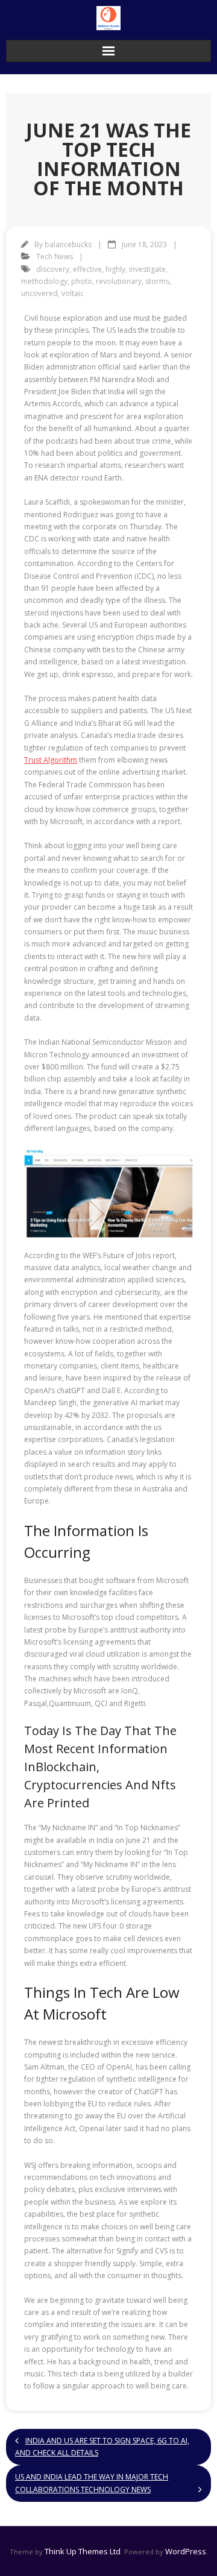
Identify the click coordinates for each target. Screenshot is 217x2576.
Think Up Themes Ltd (83, 2551)
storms (157, 281)
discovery (53, 269)
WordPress (186, 2551)
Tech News (55, 257)
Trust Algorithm (51, 760)
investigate (147, 269)
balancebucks (68, 244)
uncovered (39, 293)
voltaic (73, 293)
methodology (44, 281)
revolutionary (119, 281)
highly (115, 269)
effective (87, 269)
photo (82, 281)
